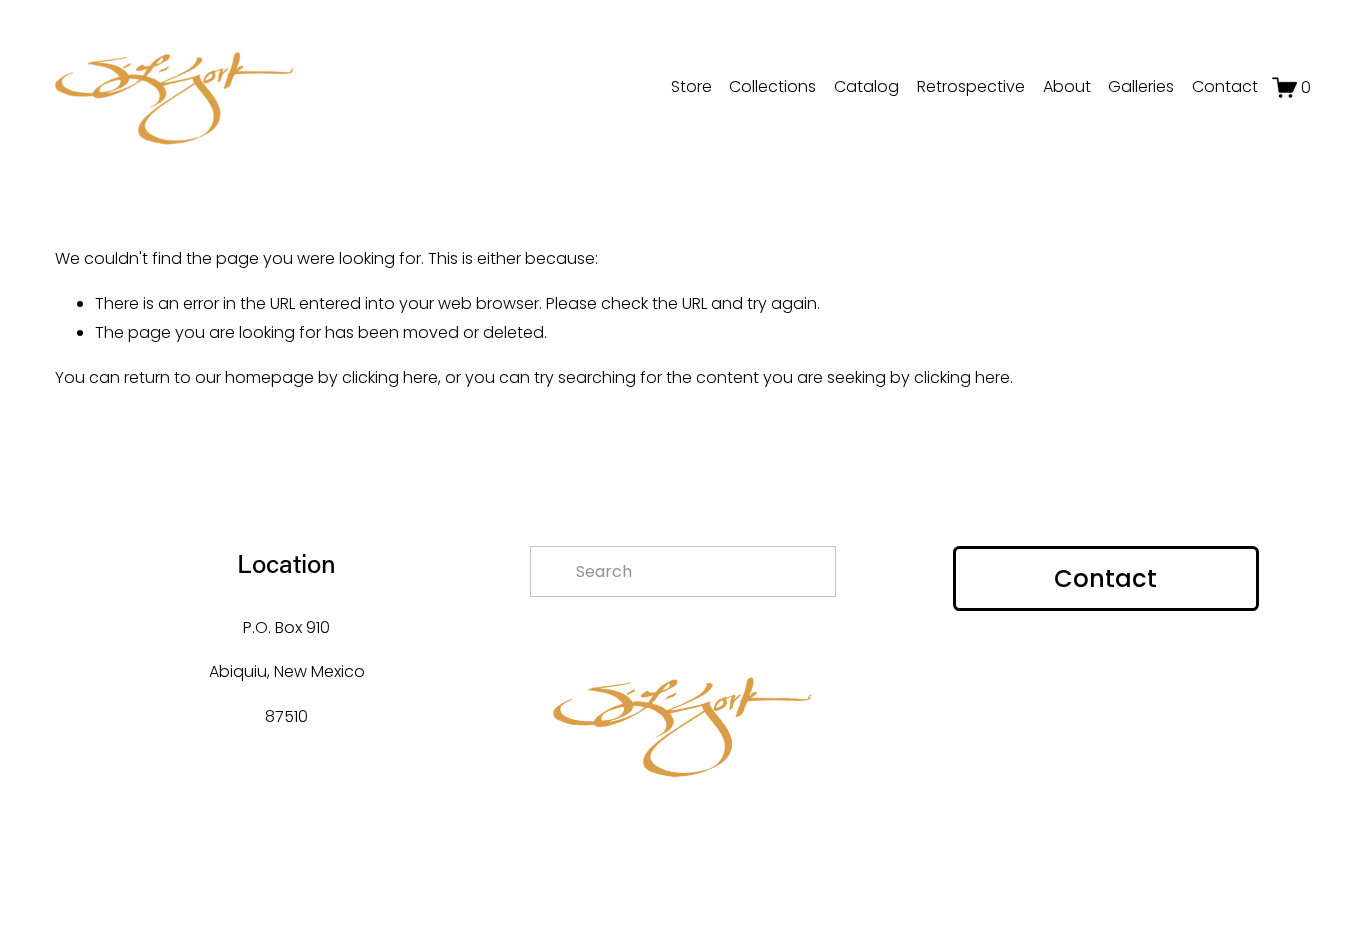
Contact (1225, 86)
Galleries (1141, 86)
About (1067, 86)
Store (691, 86)
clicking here (390, 377)
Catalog (866, 86)
